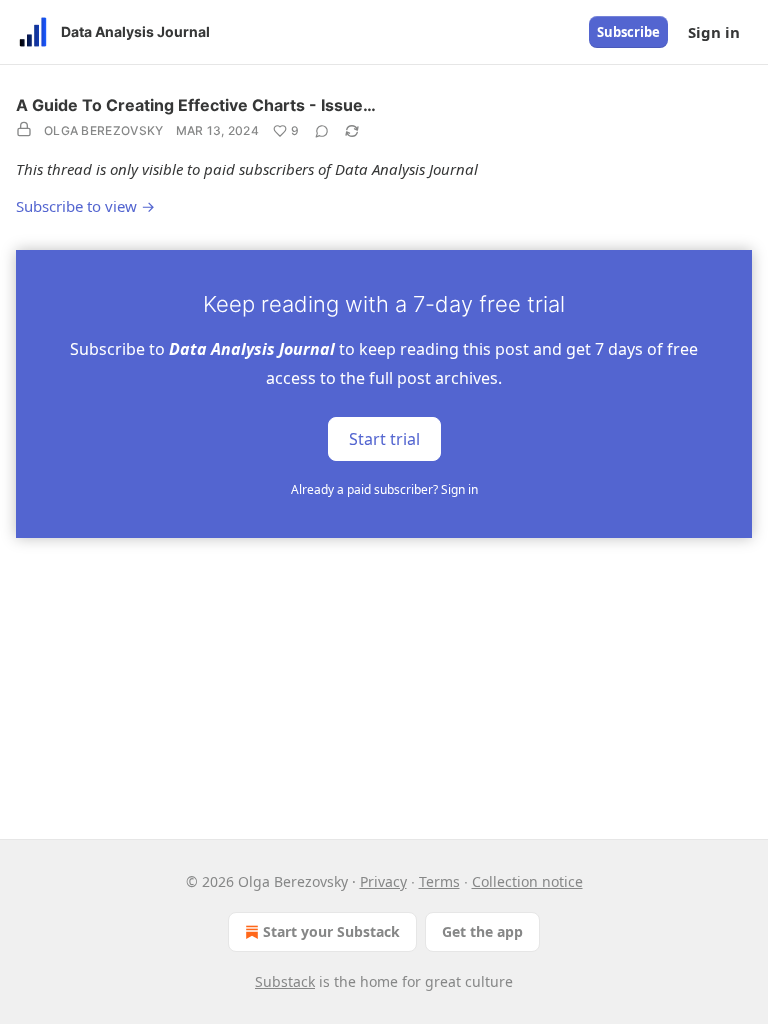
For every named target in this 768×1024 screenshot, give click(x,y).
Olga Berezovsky (104, 130)
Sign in (714, 32)
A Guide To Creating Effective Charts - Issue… (196, 105)
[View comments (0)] (322, 131)
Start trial (384, 438)
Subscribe (628, 32)
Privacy (383, 881)
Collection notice (527, 881)
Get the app (482, 931)
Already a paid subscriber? (384, 489)
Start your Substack (331, 931)
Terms (439, 881)
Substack (285, 981)
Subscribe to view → (85, 206)
